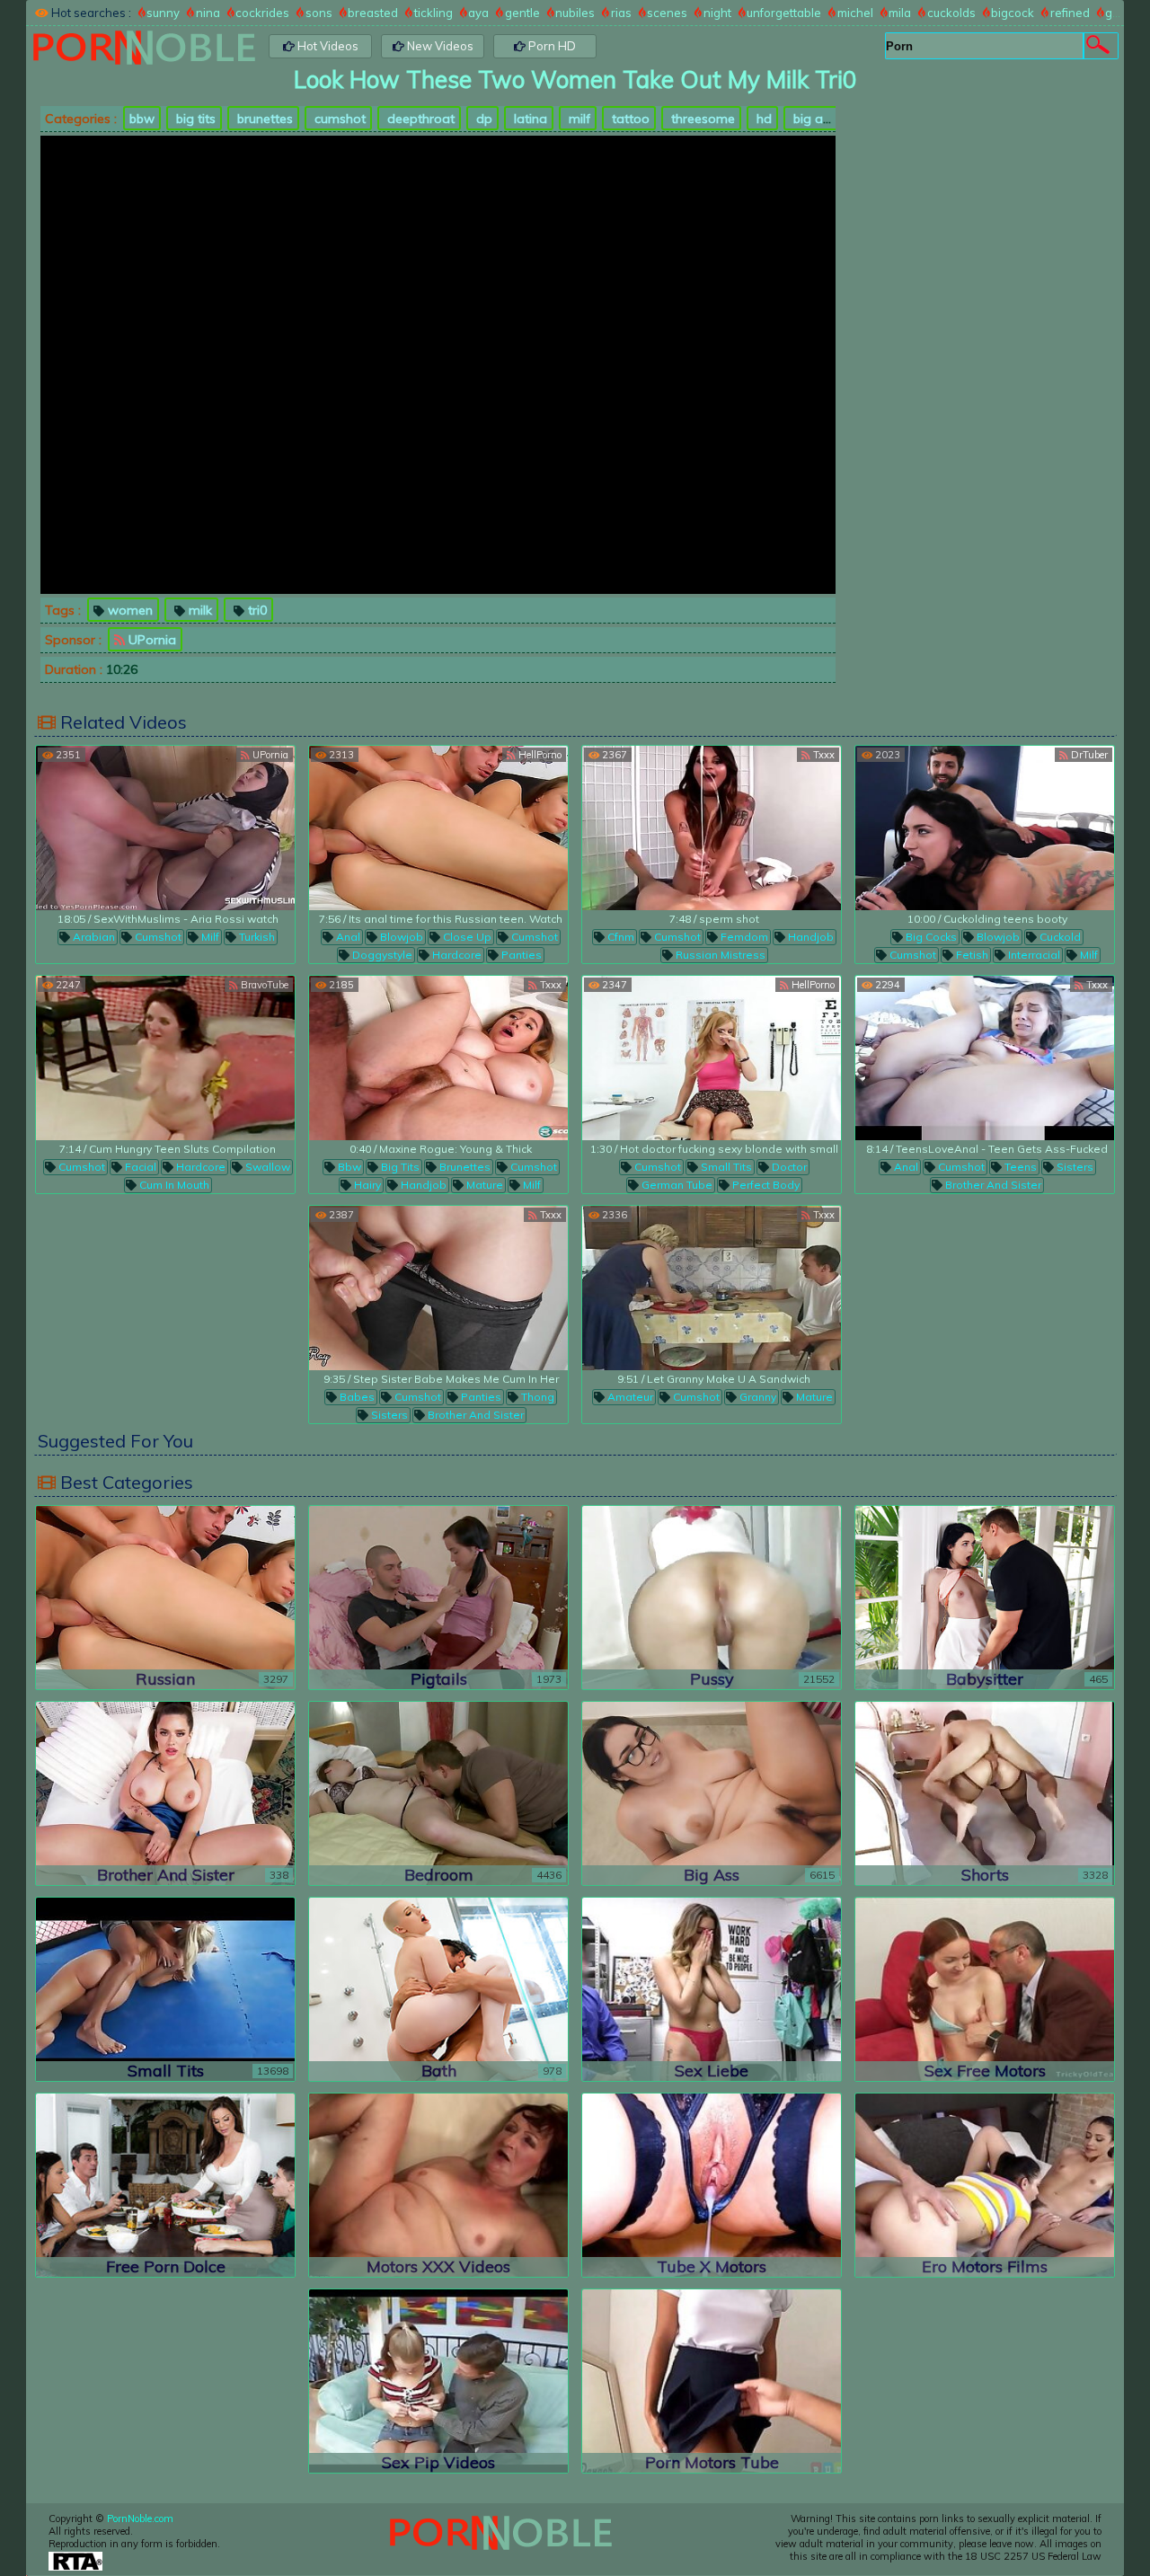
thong (536, 1397)
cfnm (619, 937)
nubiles (575, 13)
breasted (373, 13)
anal (347, 937)
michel (855, 13)
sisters (1074, 1167)
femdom (743, 937)
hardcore (456, 955)
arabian (93, 937)
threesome (701, 119)
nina (208, 13)
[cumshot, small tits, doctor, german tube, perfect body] (712, 1058)
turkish (256, 937)
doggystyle (381, 955)
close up (466, 937)
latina (529, 119)
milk (199, 610)
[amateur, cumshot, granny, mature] (712, 1288)
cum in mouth (173, 1185)
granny (756, 1397)
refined (1070, 13)
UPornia (150, 640)
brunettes (263, 119)
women (128, 610)
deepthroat (419, 119)
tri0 (256, 610)
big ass (813, 119)
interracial (1033, 955)
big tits (194, 119)
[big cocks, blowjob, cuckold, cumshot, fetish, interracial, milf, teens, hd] (985, 828)
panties (520, 955)
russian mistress (719, 955)
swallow (266, 1167)
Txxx (823, 755)
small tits (725, 1167)
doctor (788, 1167)
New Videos (439, 46)
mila (900, 13)
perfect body (765, 1185)
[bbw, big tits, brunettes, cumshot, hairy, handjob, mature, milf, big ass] (438, 1058)
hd (762, 119)
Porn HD (551, 46)
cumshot (338, 119)
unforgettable (784, 13)
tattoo (629, 119)
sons (319, 13)
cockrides (262, 13)
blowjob (400, 937)
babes (356, 1397)
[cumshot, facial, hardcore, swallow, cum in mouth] (165, 1058)
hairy (366, 1185)
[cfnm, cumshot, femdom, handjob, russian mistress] (712, 828)
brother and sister (992, 1185)
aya (478, 13)
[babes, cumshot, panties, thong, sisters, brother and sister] (438, 1288)
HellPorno (539, 755)
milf (578, 119)
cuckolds (951, 13)
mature (483, 1185)
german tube (676, 1185)
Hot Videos (327, 46)
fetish (971, 955)
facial (139, 1167)
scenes (667, 13)
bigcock (1013, 13)
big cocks (930, 937)
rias (621, 13)
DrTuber (1088, 755)
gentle (522, 13)
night (717, 13)
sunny (163, 13)
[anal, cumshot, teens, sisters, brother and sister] (985, 1058)
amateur (629, 1397)
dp (482, 119)
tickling (433, 13)
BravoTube (263, 985)
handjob (809, 937)
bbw (142, 119)
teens (1019, 1167)
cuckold (1059, 937)
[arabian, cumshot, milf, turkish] (165, 828)
